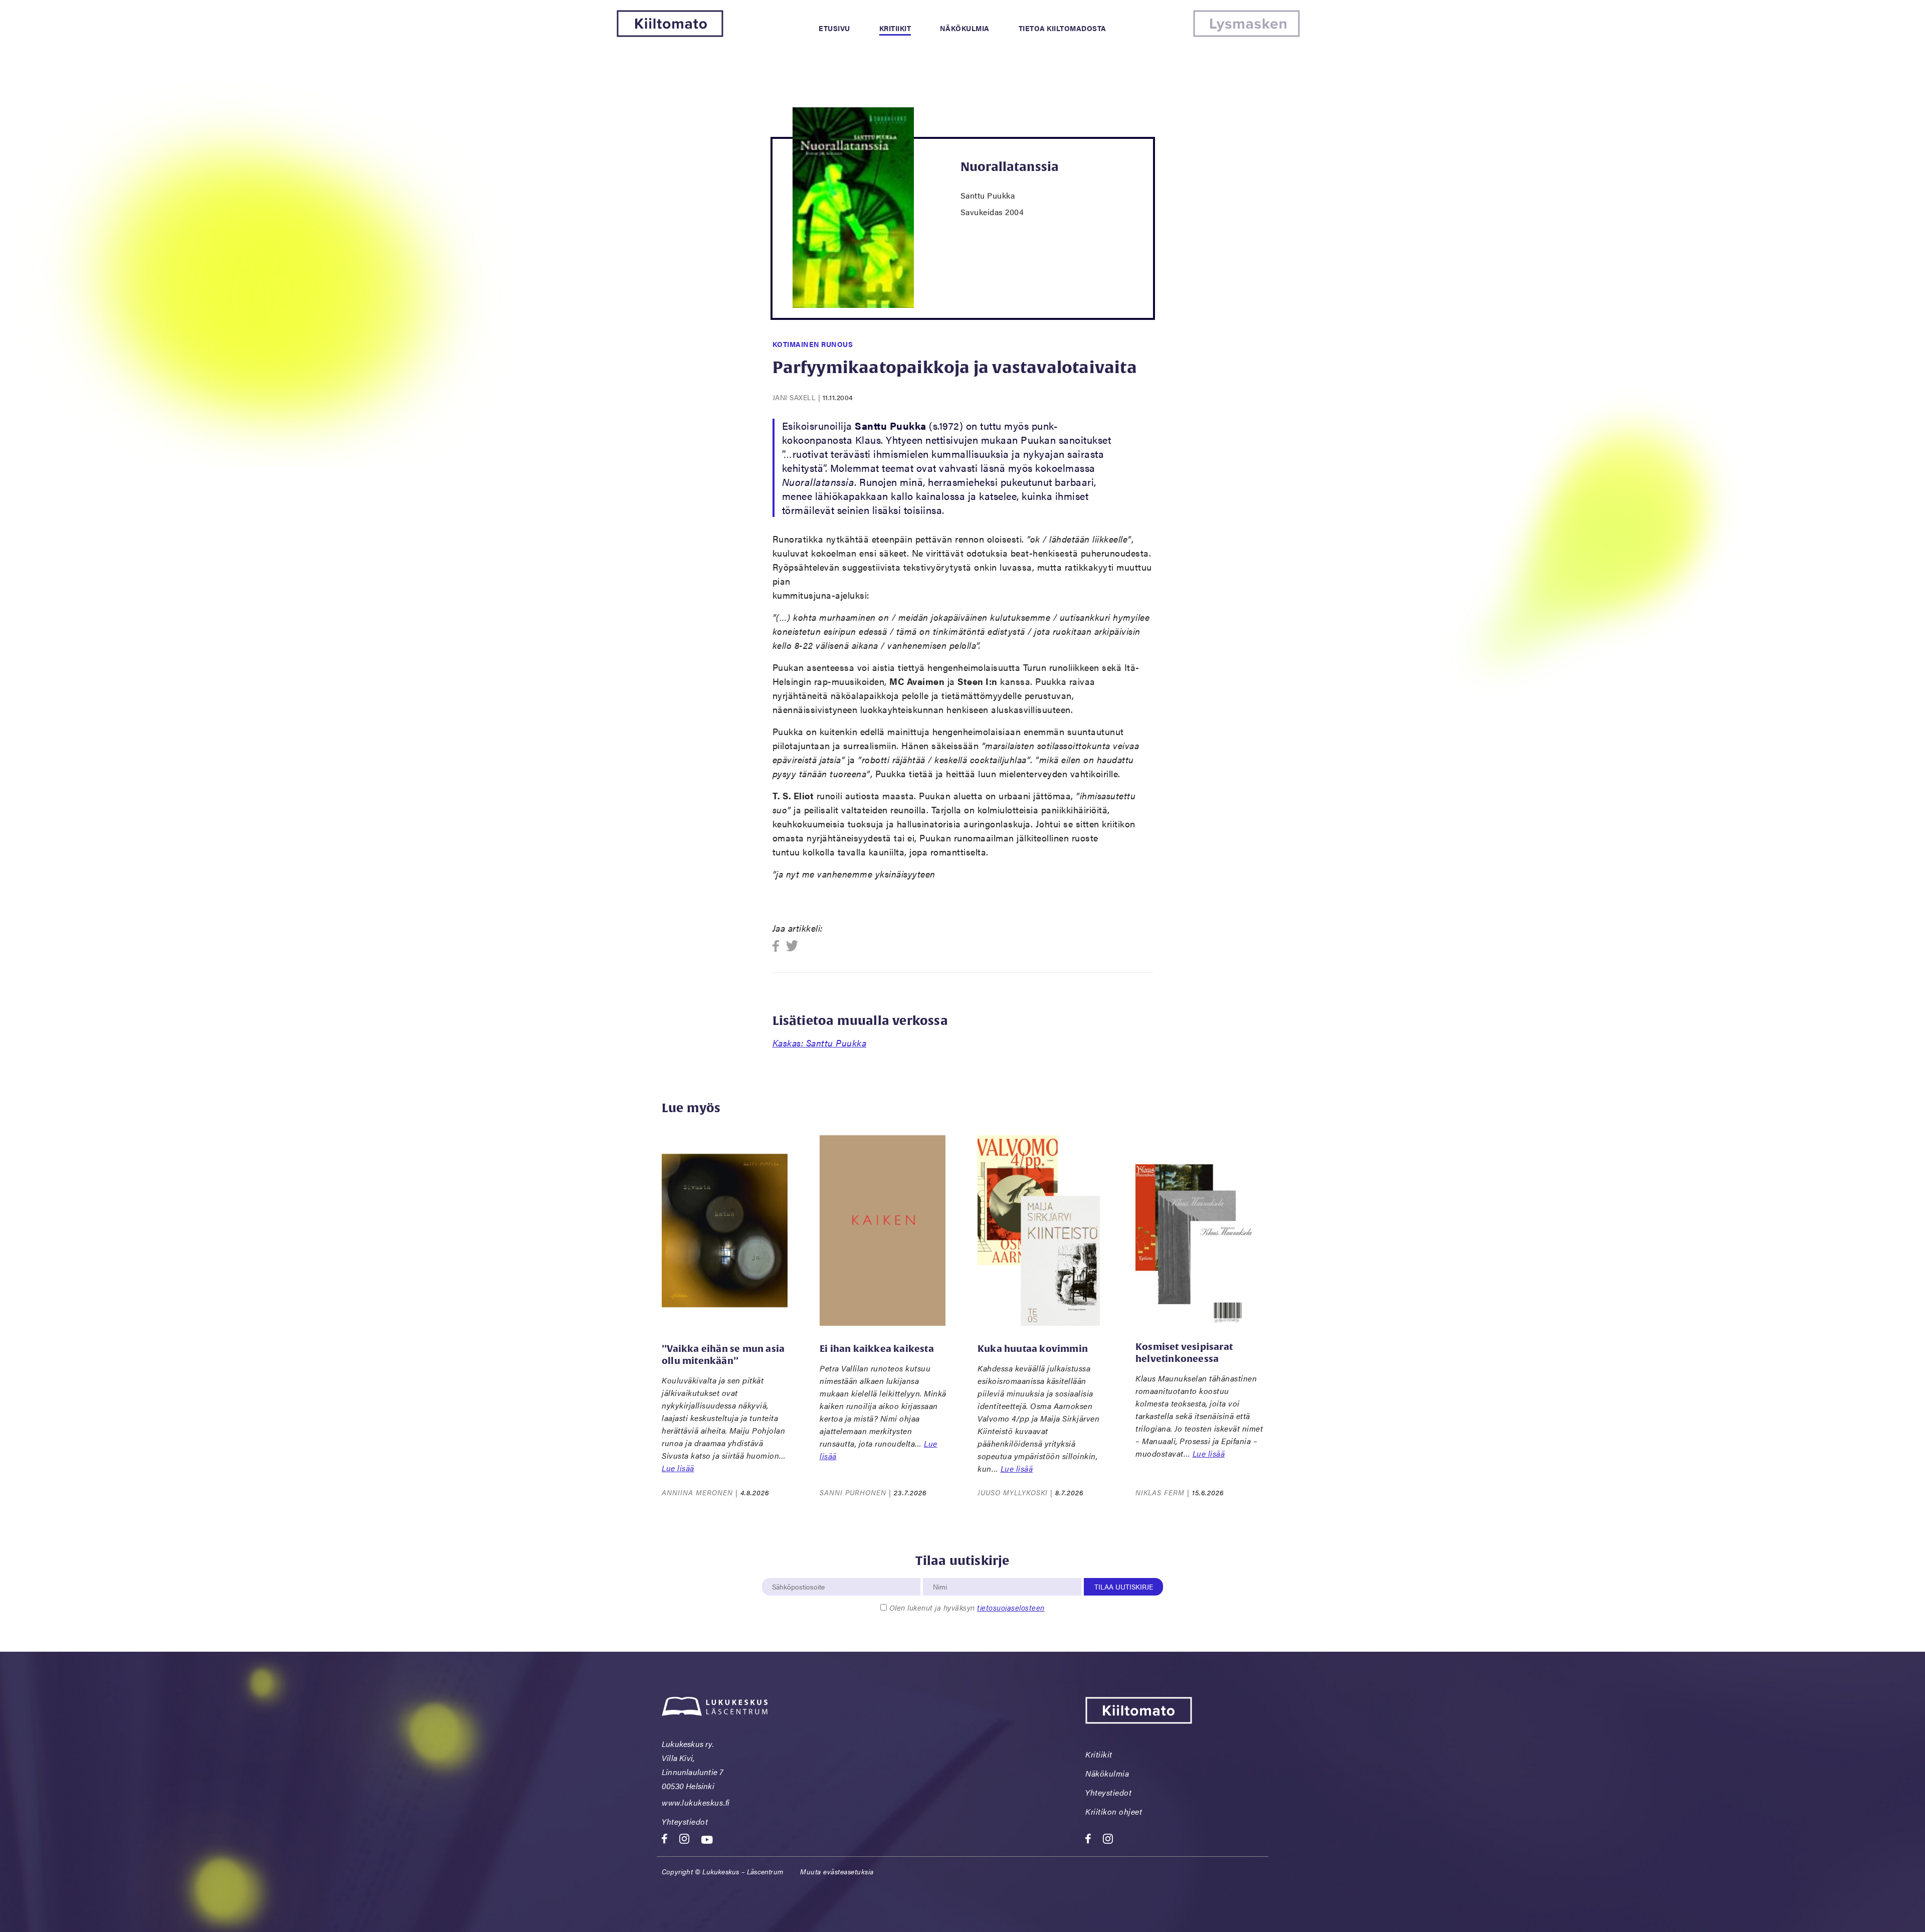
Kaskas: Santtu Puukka (820, 1043)
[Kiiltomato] (670, 34)
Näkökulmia (965, 28)
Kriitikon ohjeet (1114, 1811)
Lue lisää (678, 1468)
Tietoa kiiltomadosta (1063, 28)
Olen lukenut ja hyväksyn (967, 1607)
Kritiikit (895, 28)
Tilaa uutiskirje (1124, 1587)
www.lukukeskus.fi (696, 1802)
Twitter (792, 946)
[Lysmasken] (1246, 34)
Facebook (779, 946)
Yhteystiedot (685, 1821)
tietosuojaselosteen (1011, 1607)
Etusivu (834, 28)
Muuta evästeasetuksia (837, 1871)
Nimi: (940, 1572)
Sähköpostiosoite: (799, 1572)
